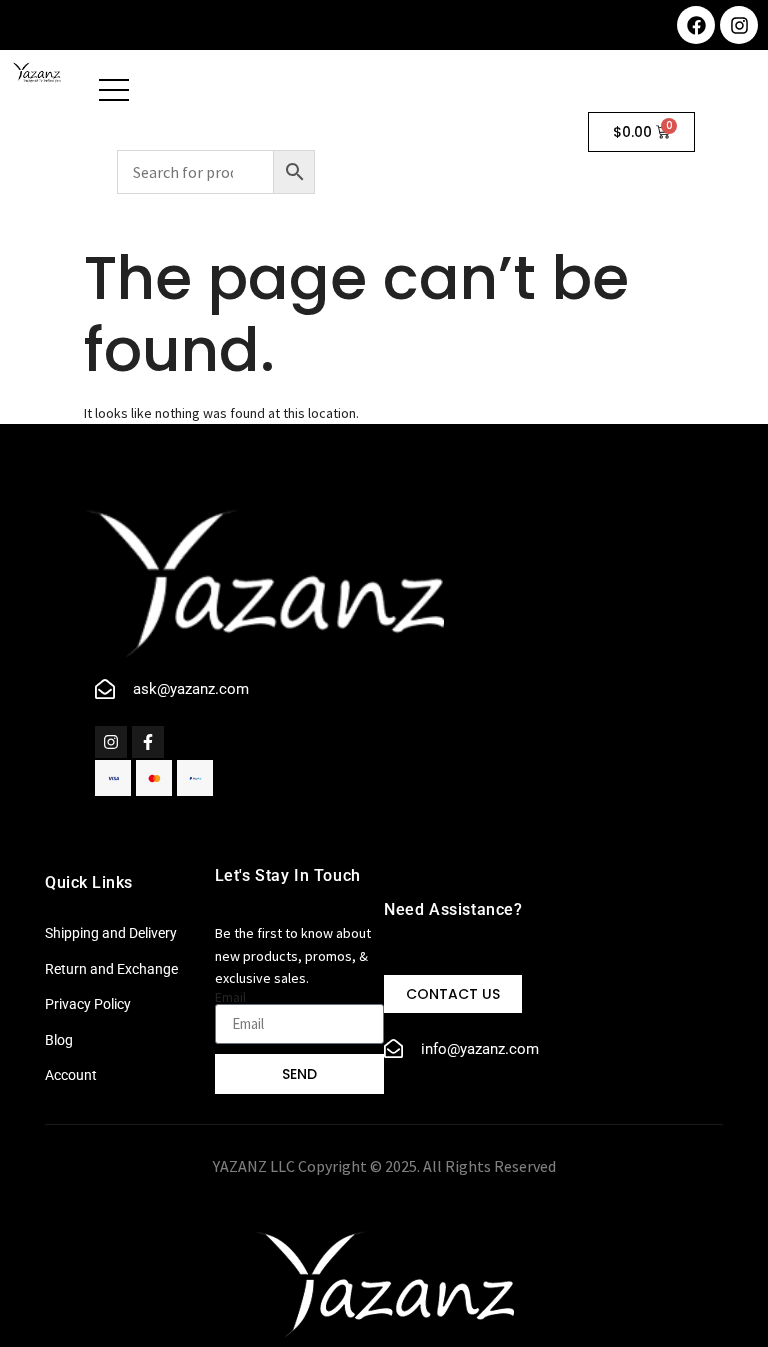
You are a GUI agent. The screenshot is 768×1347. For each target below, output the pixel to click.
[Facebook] (696, 25)
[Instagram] (739, 25)
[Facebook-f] (148, 742)
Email (230, 997)
